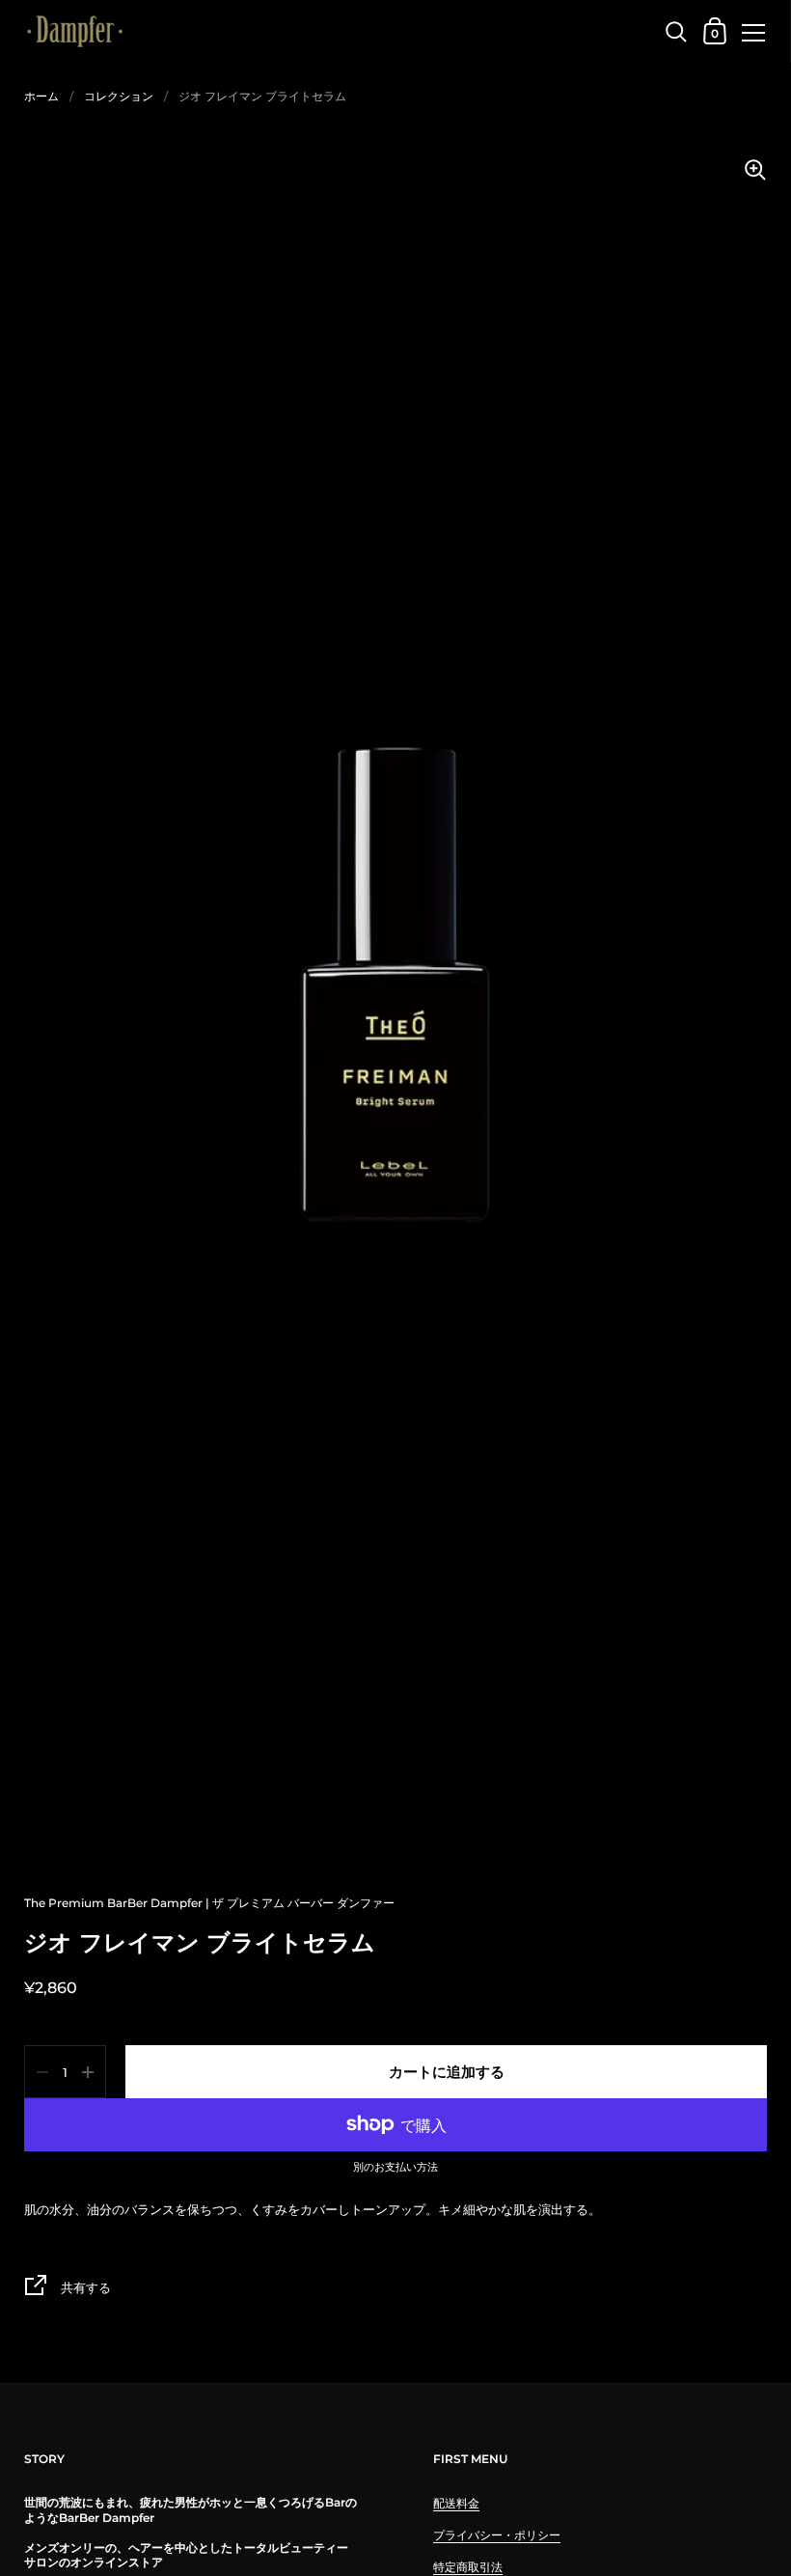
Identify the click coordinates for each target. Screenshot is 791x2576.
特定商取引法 (468, 2567)
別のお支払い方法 (395, 2168)
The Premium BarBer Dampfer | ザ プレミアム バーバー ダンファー (209, 1903)
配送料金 (456, 2503)
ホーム (41, 96)
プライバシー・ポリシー (497, 2535)
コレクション (119, 96)
